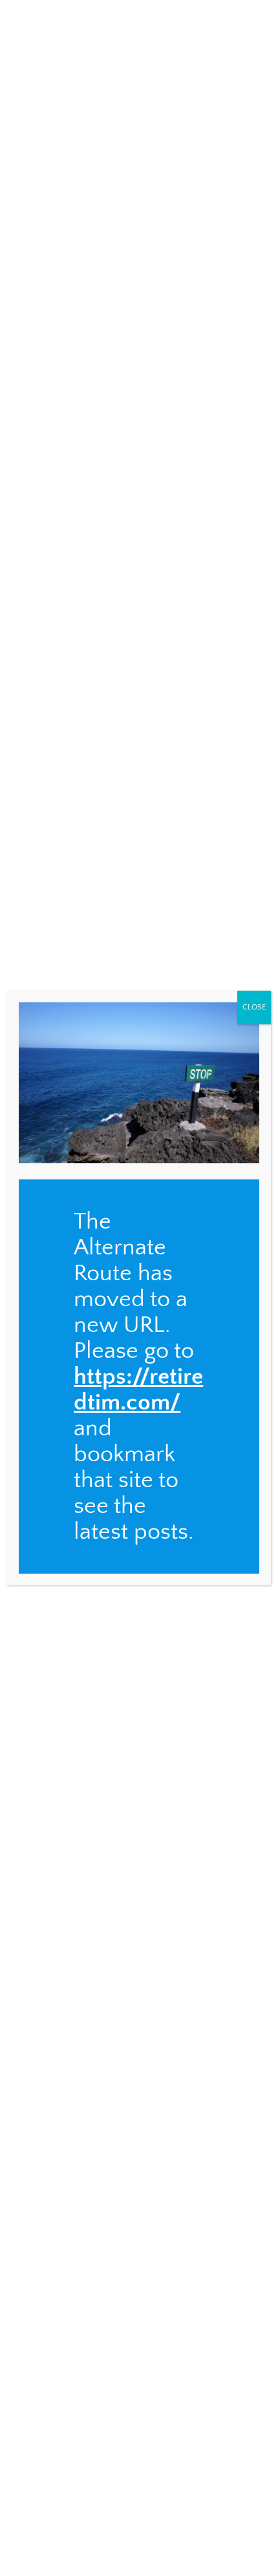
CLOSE (254, 1007)
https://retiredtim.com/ (138, 1389)
